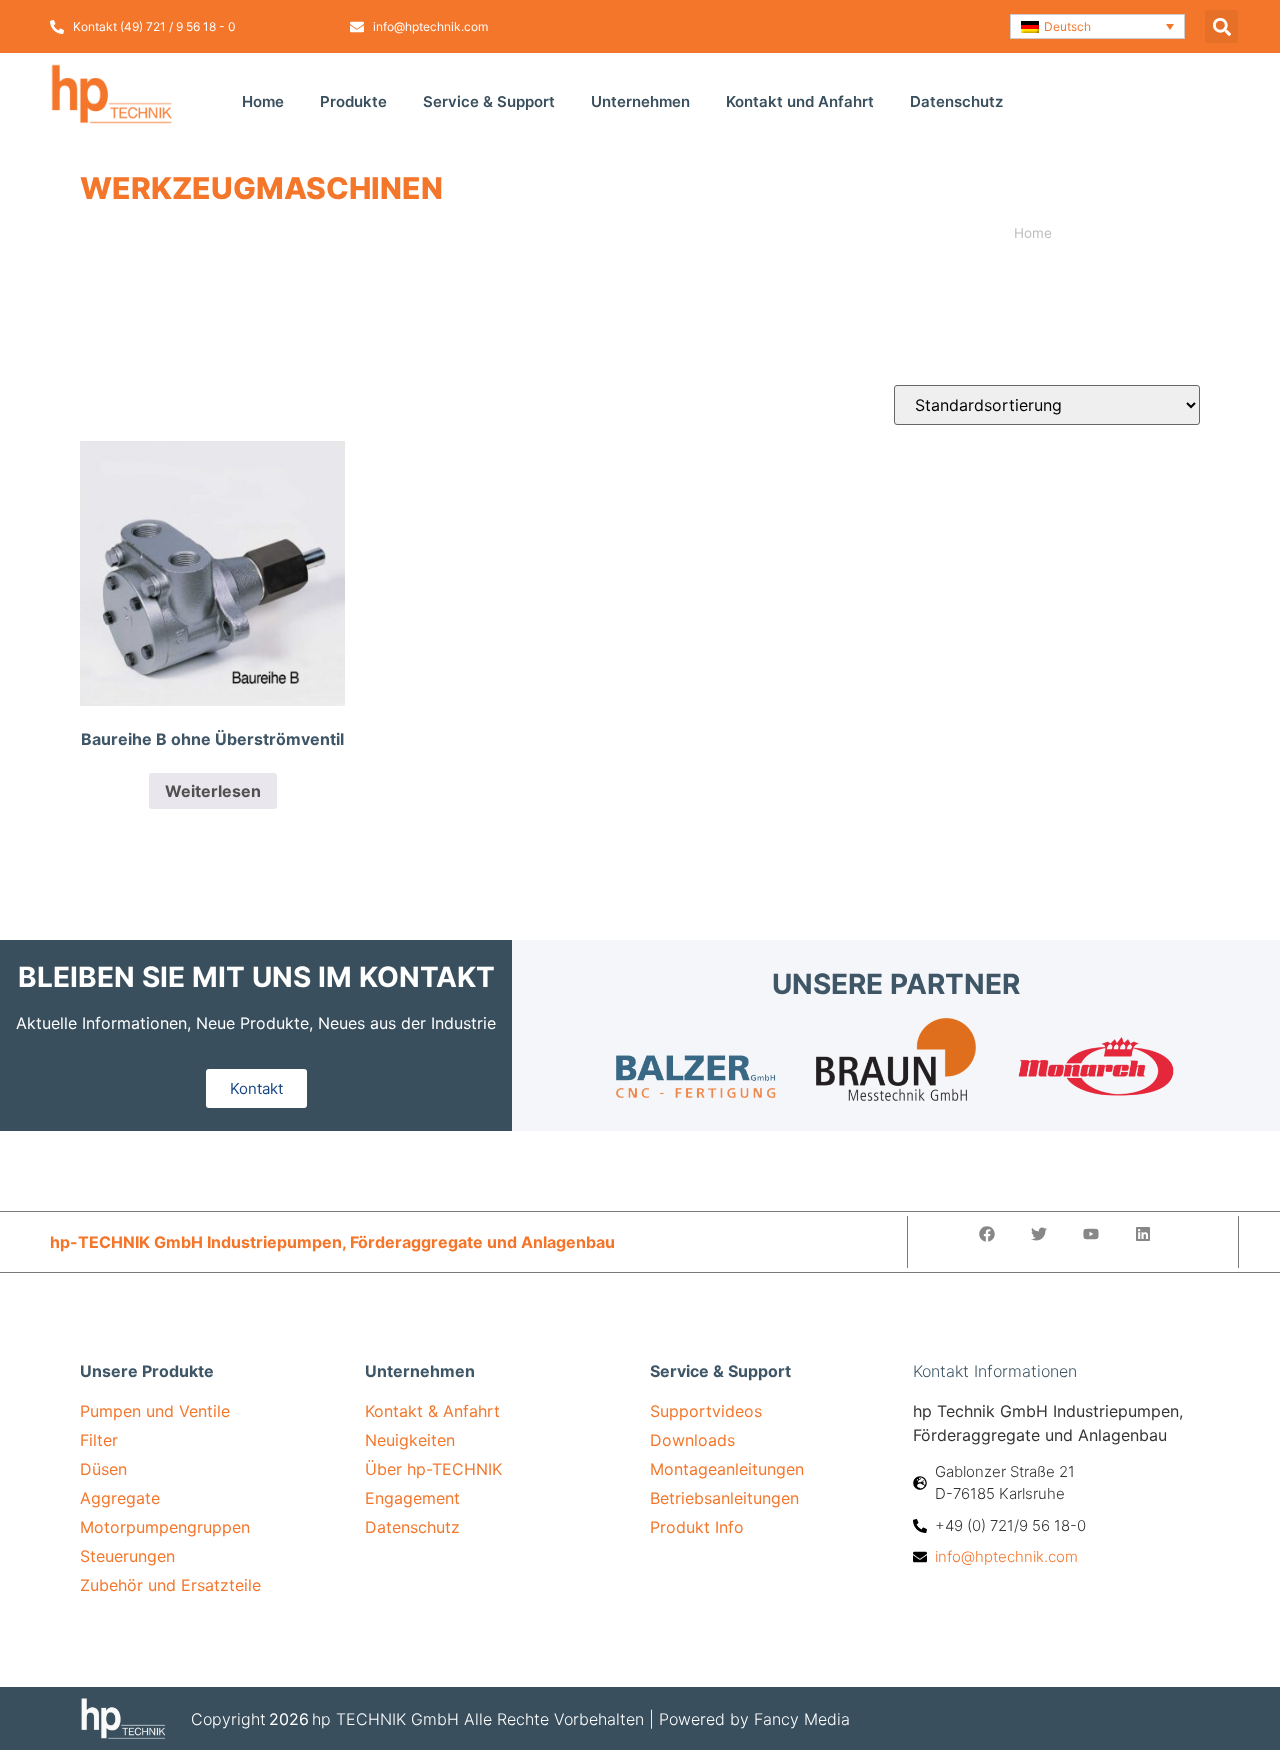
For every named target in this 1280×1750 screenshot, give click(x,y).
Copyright (228, 1719)
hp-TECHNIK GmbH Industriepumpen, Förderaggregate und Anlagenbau (332, 1242)
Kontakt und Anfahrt (800, 101)
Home (263, 101)
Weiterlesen (213, 791)
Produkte (353, 101)
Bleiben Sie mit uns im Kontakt (256, 977)
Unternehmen (640, 101)
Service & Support (489, 101)
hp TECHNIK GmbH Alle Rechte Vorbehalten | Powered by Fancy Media (581, 1719)
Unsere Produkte (147, 1371)
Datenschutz (956, 101)
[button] (1097, 26)
